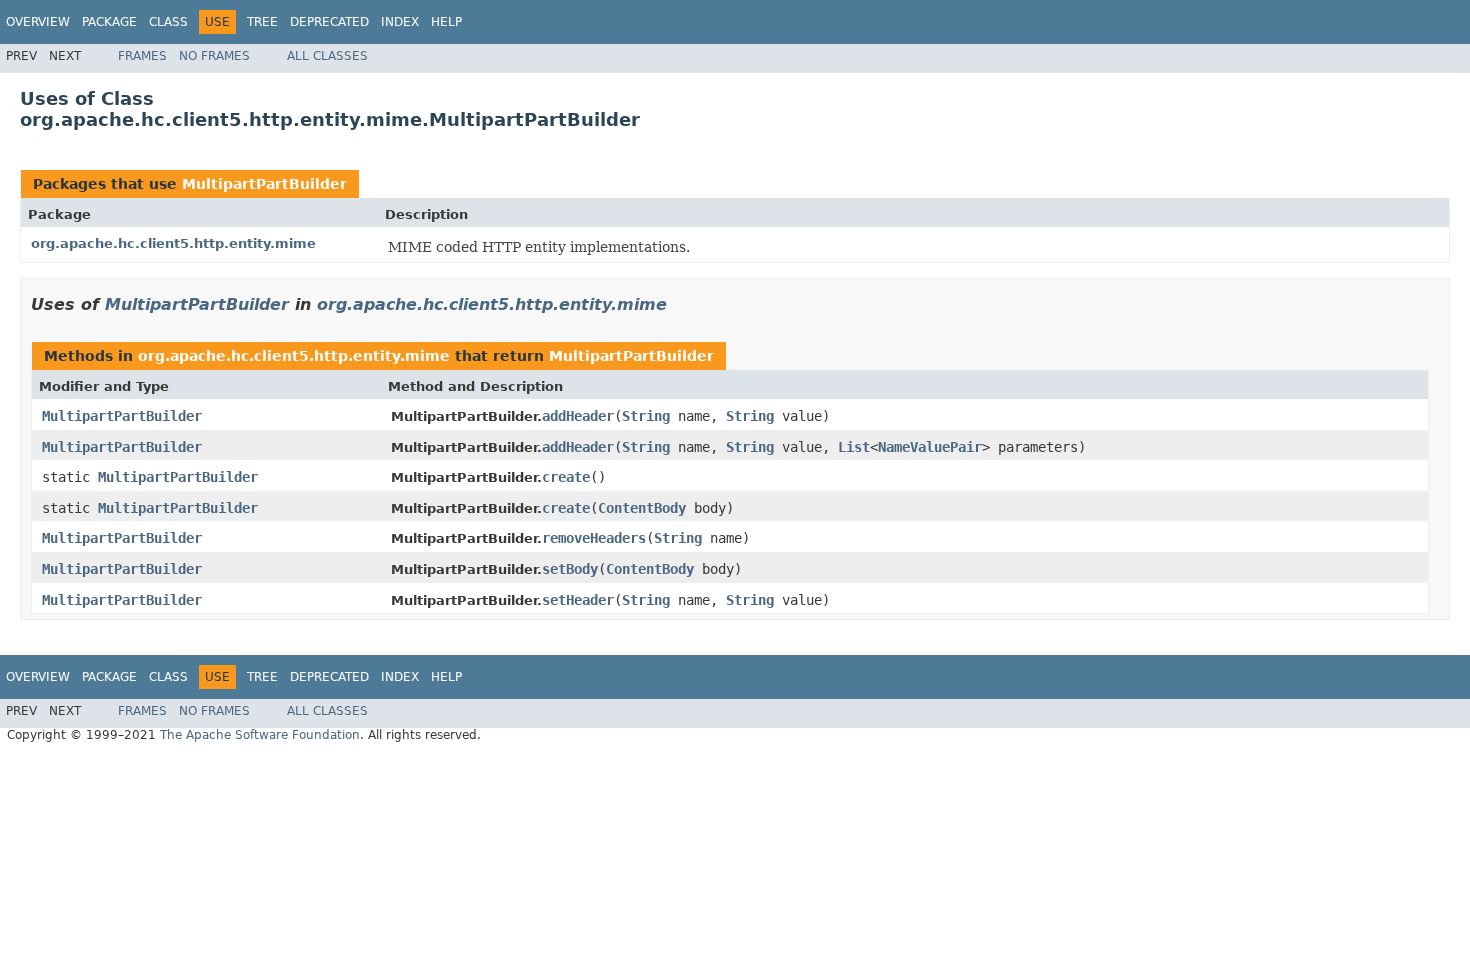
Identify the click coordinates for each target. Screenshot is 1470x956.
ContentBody (642, 508)
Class (168, 22)
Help (446, 22)
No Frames (214, 56)
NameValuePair (930, 447)
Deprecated (329, 22)
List (854, 447)
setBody (570, 569)
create (566, 477)
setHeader (578, 600)
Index (400, 22)
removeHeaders (594, 538)
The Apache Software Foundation (260, 735)
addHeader (578, 416)
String (646, 416)
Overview (38, 22)
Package (109, 22)
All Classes (327, 56)
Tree (262, 22)
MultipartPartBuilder (264, 184)
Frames (142, 56)
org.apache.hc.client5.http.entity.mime (173, 243)
